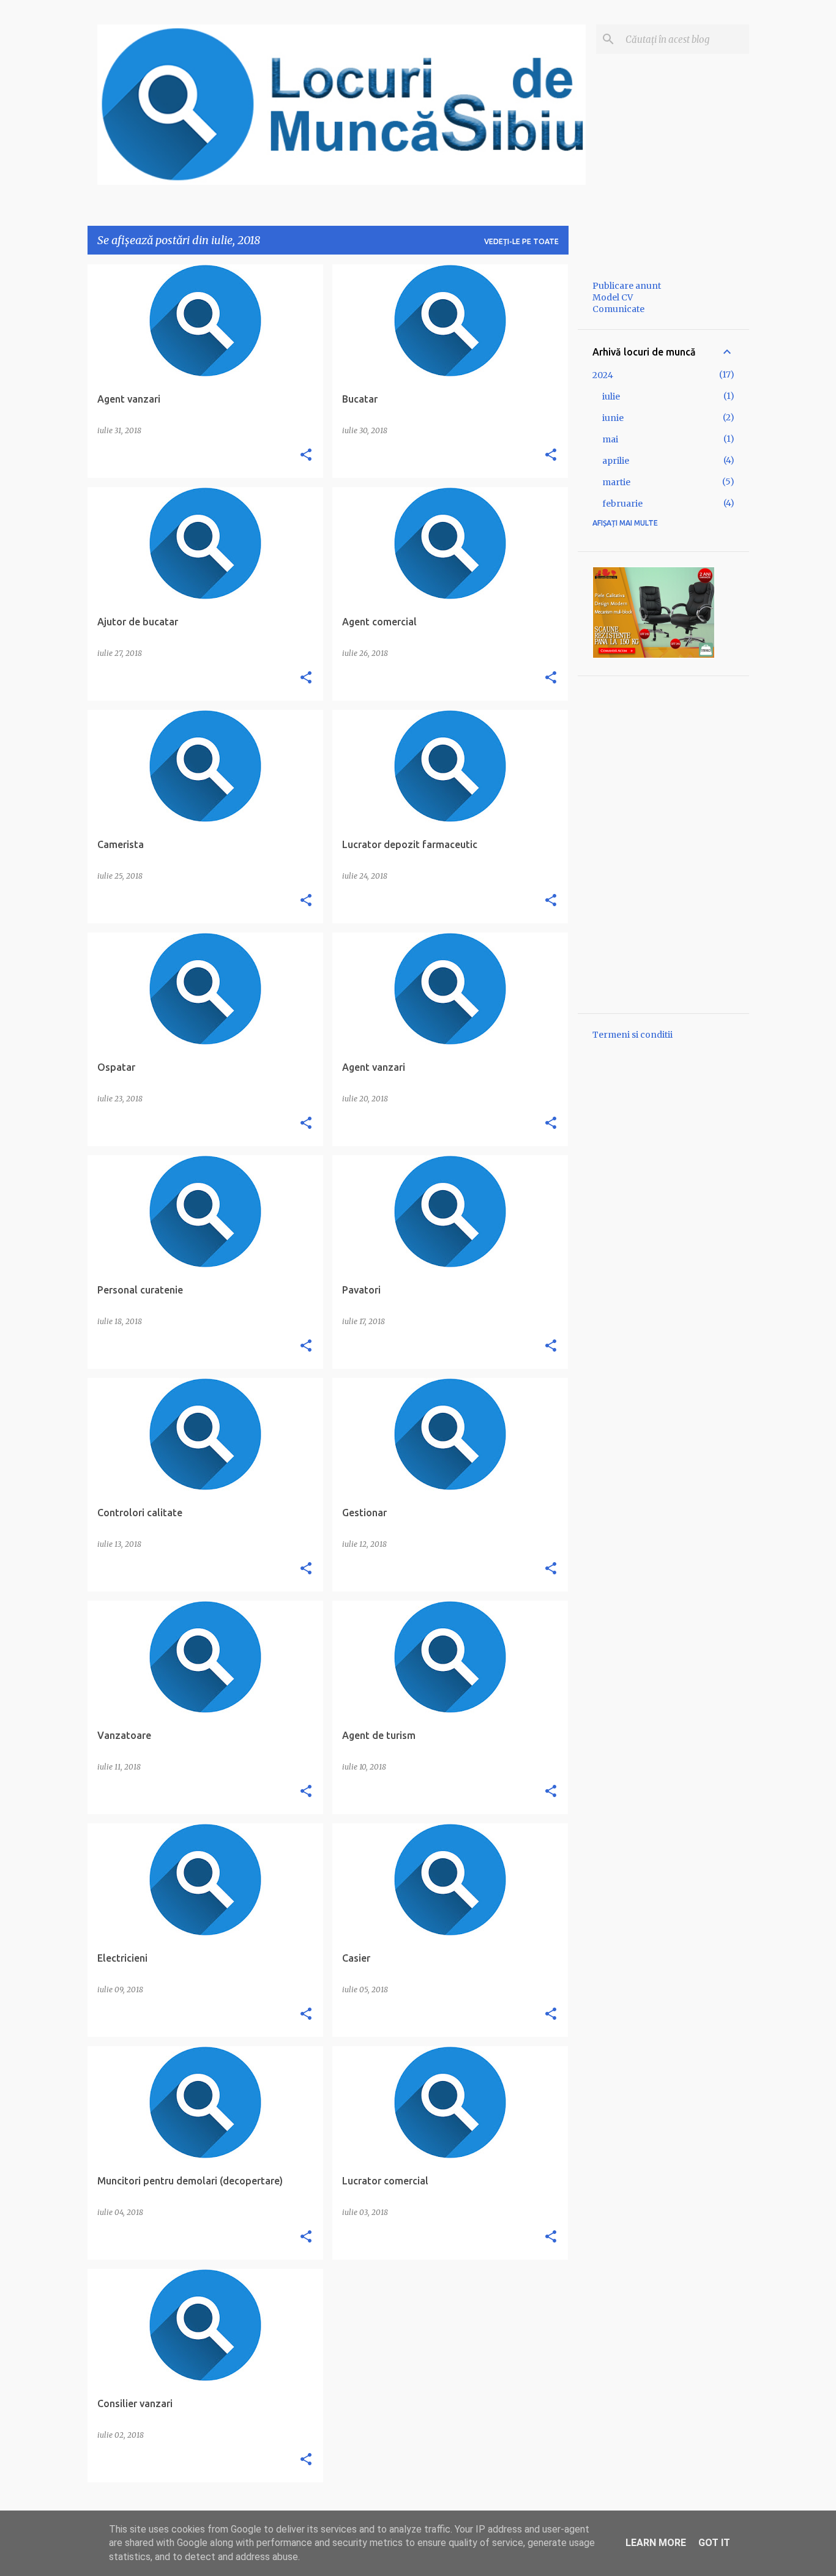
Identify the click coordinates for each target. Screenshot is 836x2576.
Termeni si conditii (633, 1035)
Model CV (613, 297)
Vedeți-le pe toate (521, 241)
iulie (611, 396)
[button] (306, 455)
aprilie (616, 461)
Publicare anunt (627, 286)
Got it (714, 2543)
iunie (613, 418)
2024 (603, 375)
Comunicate (618, 309)
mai (610, 439)
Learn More (656, 2543)
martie (616, 482)
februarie (622, 504)
